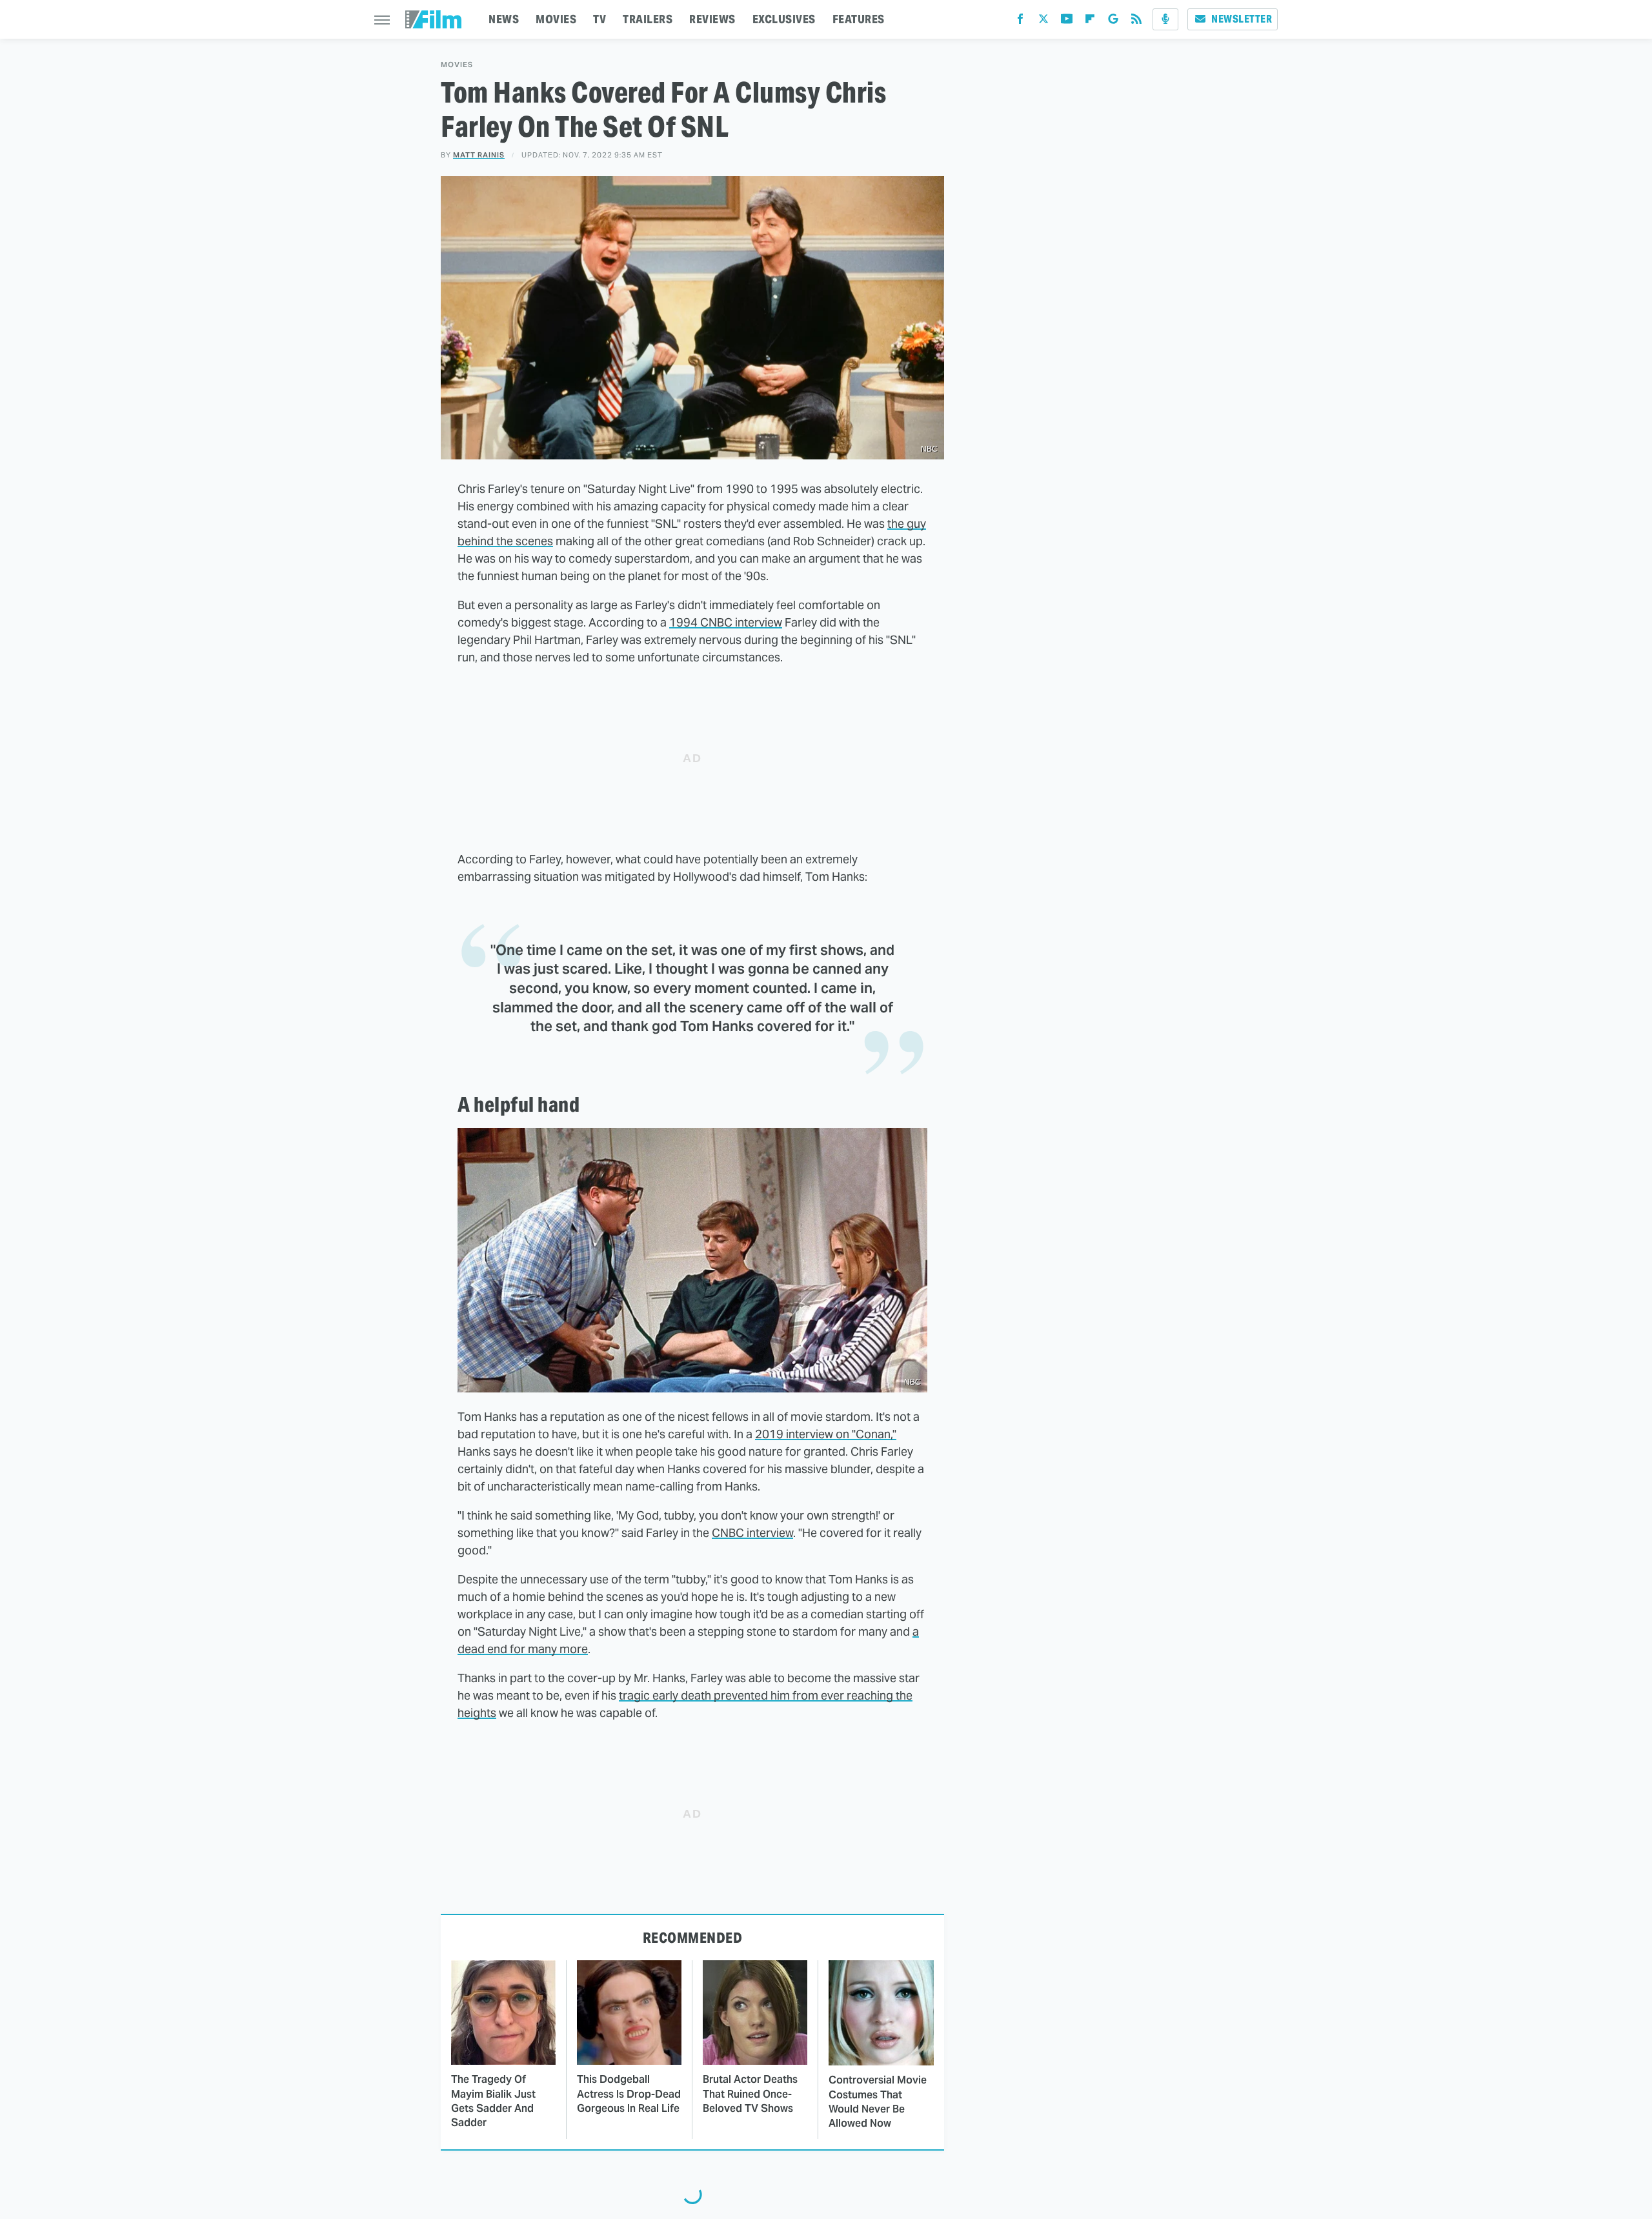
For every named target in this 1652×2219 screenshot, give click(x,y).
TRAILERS (648, 19)
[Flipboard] (1090, 22)
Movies (457, 65)
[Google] (1113, 22)
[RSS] (1136, 22)
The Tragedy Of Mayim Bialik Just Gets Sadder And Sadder (493, 2101)
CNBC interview (752, 1533)
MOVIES (556, 19)
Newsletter (1242, 19)
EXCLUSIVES (784, 19)
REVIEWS (712, 19)
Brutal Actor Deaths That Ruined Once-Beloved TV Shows (750, 2094)
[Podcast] (1165, 19)
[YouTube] (1067, 22)
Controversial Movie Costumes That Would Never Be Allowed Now (878, 2102)
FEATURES (859, 19)
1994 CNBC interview (726, 622)
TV (599, 19)
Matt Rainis (479, 155)
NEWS (504, 19)
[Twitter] (1043, 22)
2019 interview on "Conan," (826, 1434)
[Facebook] (1020, 22)
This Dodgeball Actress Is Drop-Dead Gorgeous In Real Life (629, 2094)
